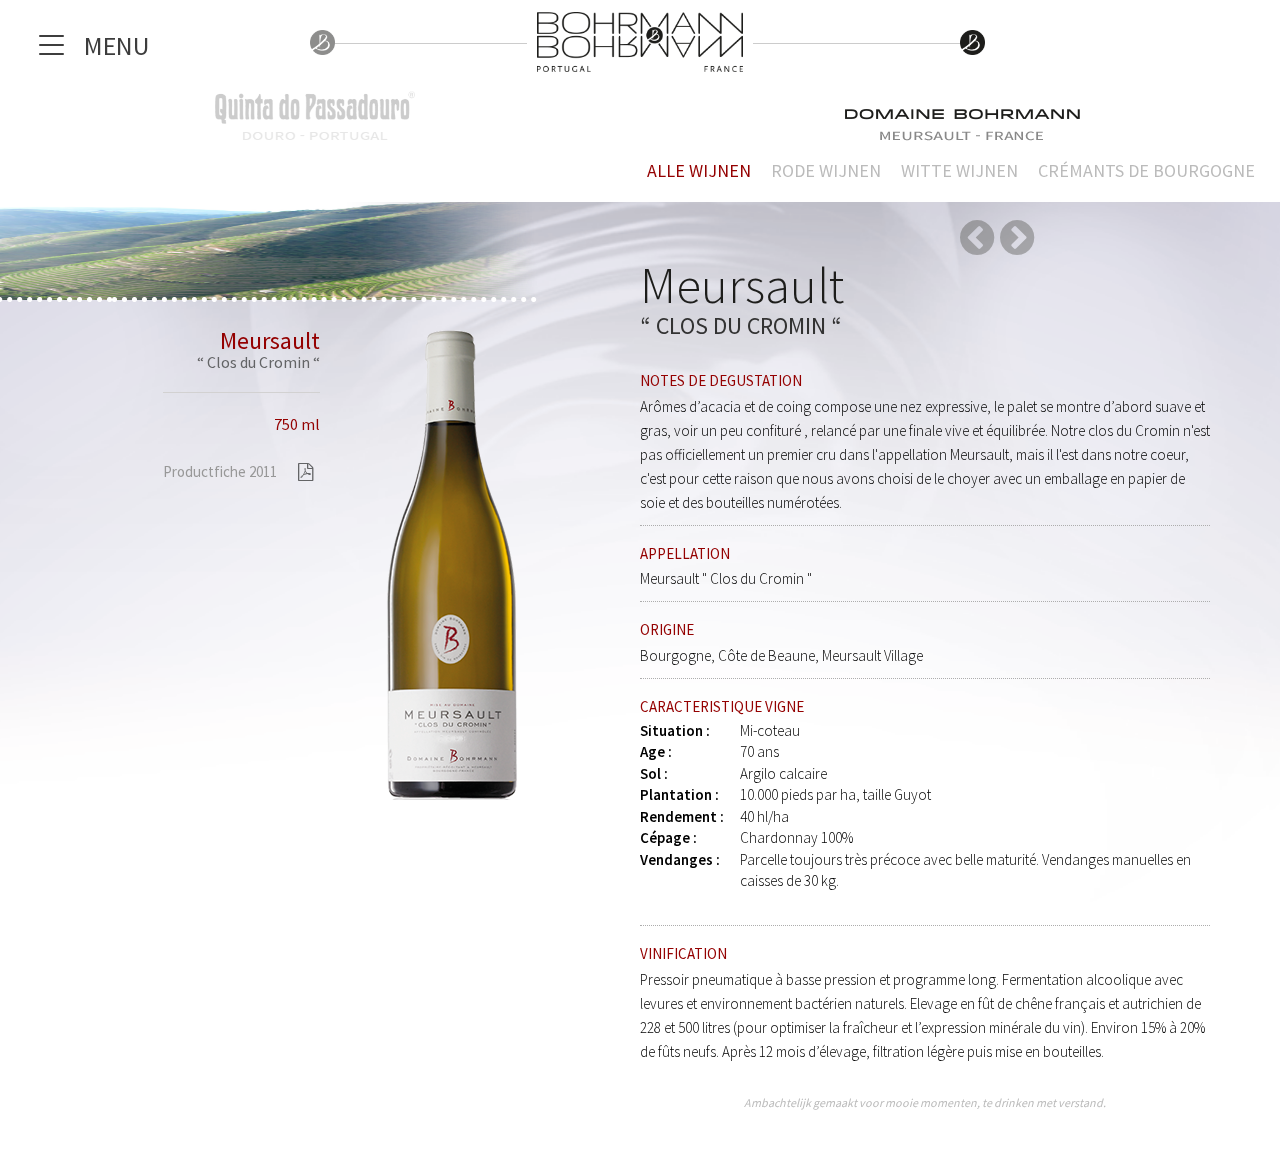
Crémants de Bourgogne (1146, 170)
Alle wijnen (699, 170)
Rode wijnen (826, 170)
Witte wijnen (959, 170)
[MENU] (54, 50)
